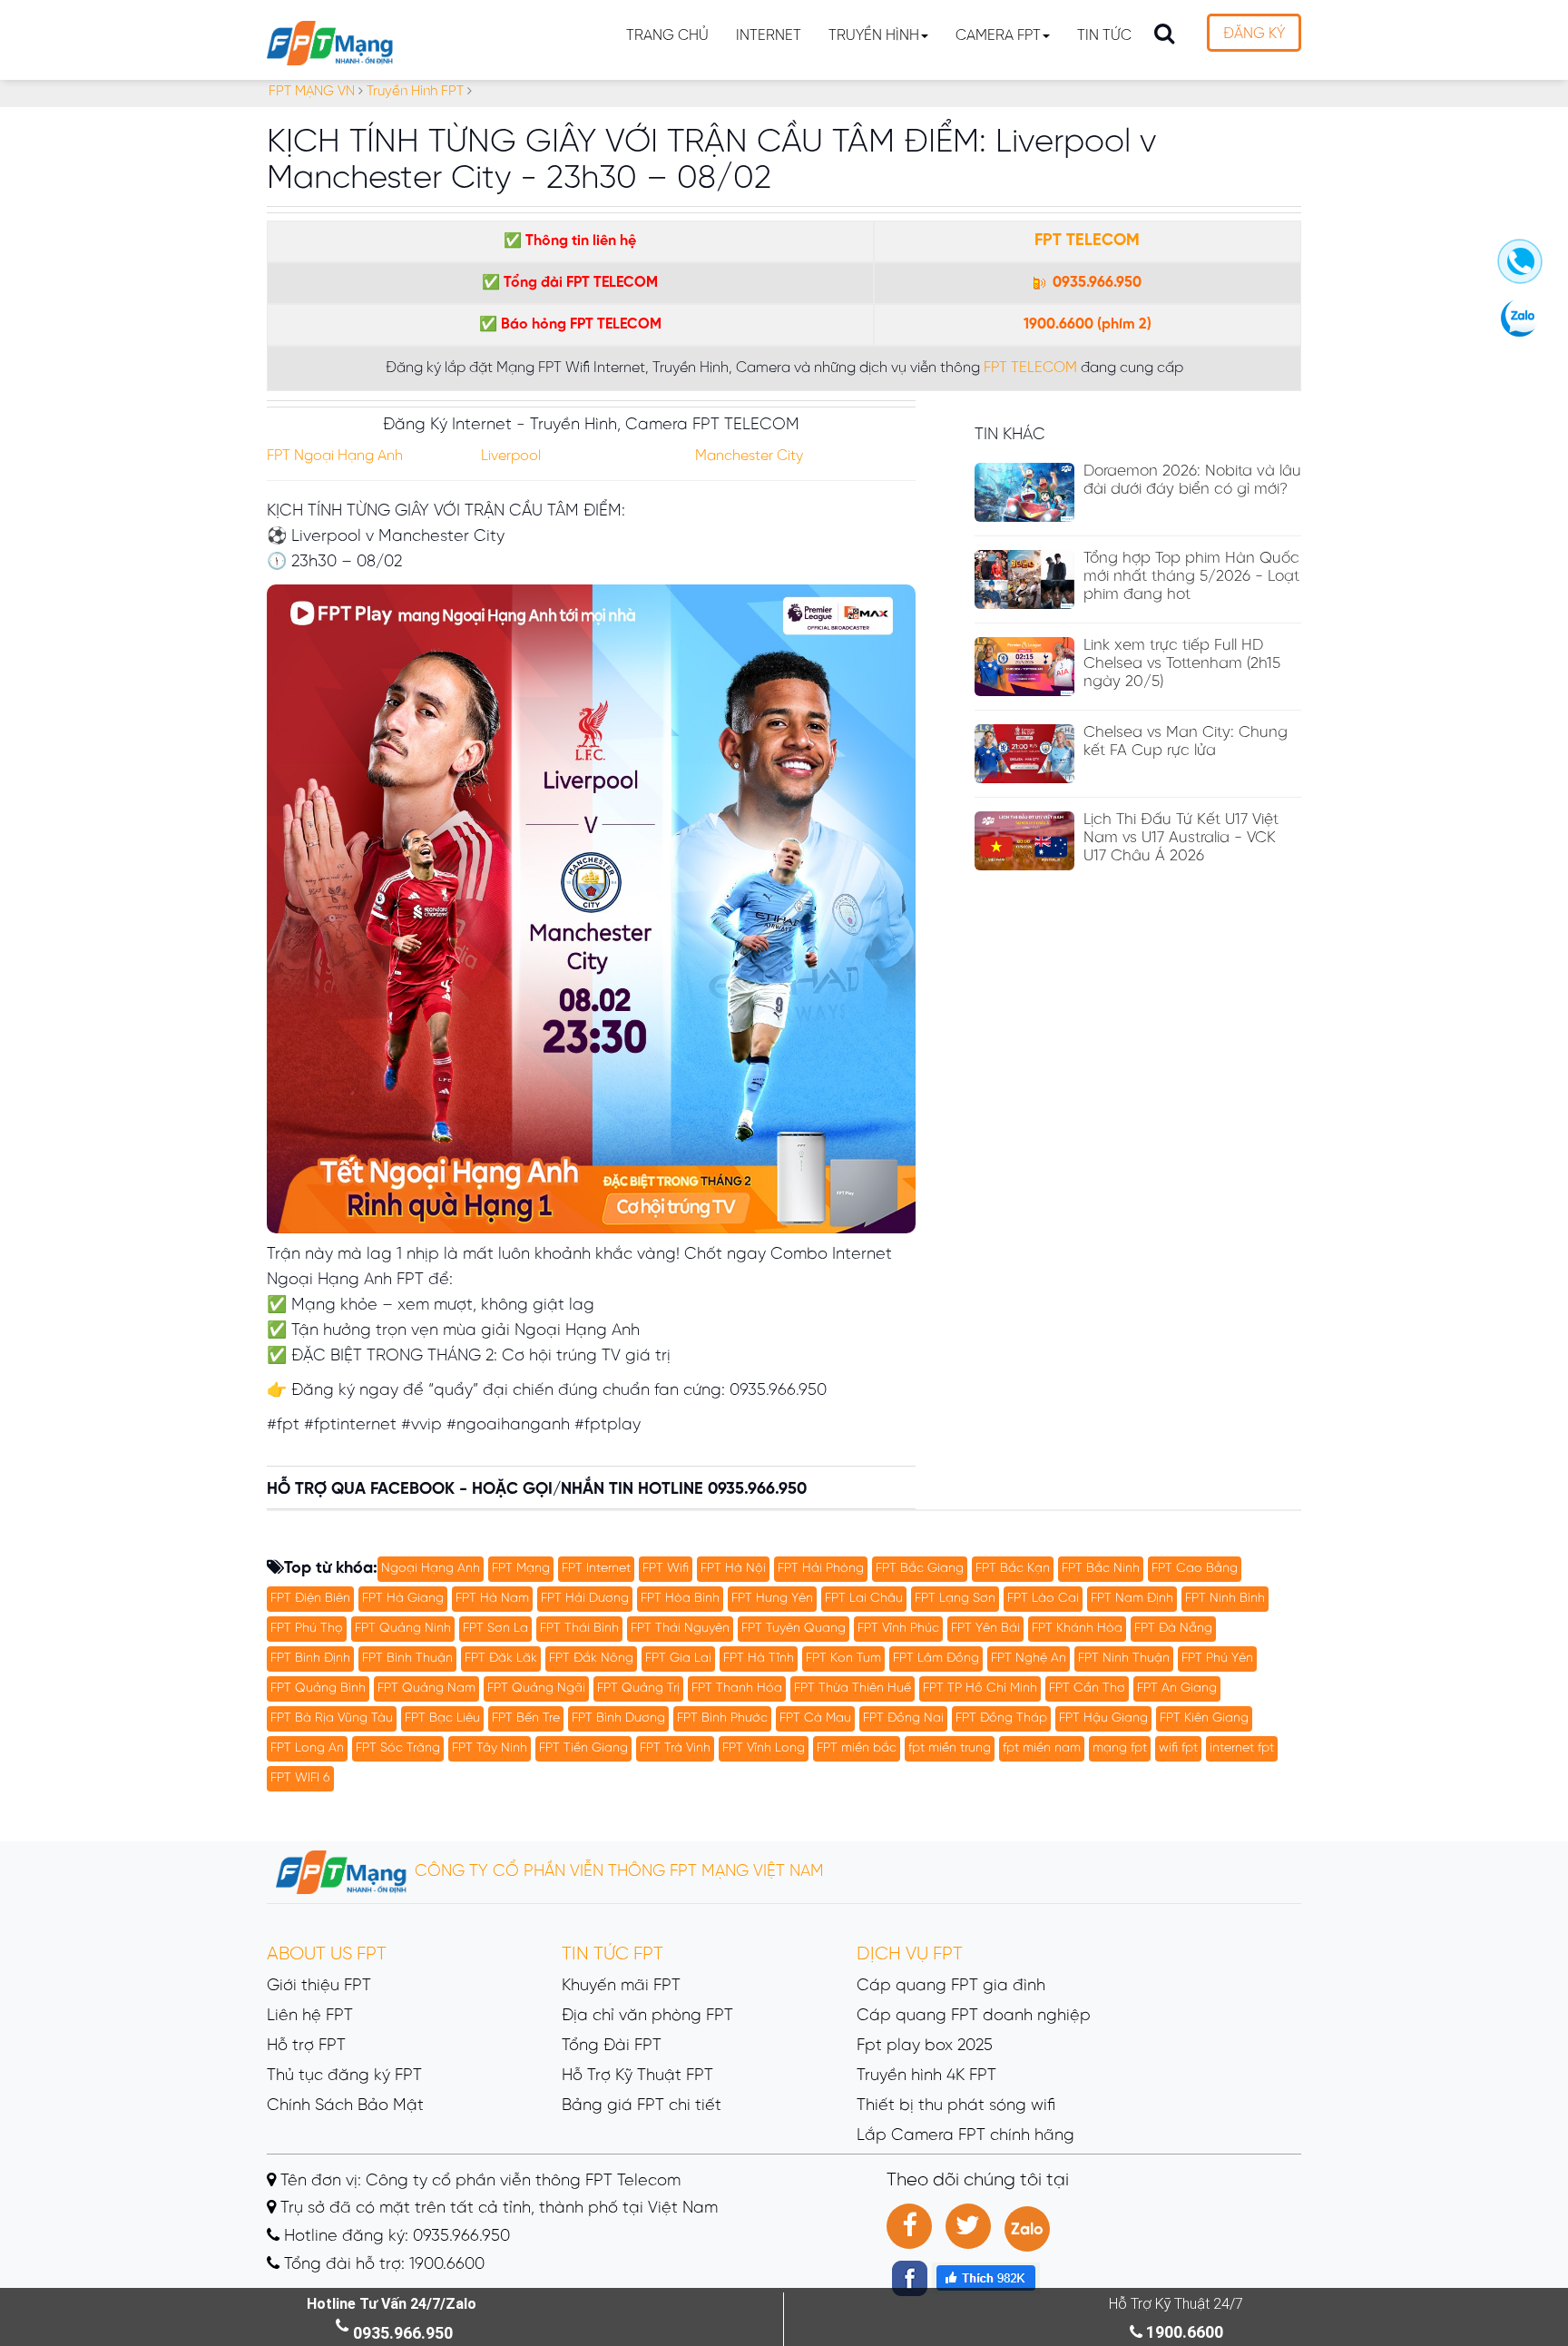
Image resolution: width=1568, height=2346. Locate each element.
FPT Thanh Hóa (737, 1688)
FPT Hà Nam (492, 1599)
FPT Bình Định (310, 1659)
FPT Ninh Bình (1225, 1599)
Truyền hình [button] (874, 36)
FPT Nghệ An (1029, 1659)
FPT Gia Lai (678, 1659)
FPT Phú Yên (1217, 1659)
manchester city (749, 456)
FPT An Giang (1177, 1688)
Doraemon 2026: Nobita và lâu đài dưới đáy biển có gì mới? (1192, 480)
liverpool (511, 456)
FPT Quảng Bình (318, 1688)
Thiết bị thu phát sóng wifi (956, 2106)
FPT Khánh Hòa (1077, 1629)
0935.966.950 (1095, 283)
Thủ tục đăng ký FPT (344, 2076)
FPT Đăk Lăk (501, 1659)
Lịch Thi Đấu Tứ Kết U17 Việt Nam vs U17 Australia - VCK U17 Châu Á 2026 (1181, 838)
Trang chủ (667, 36)
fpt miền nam (1042, 1748)
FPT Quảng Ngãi (536, 1688)
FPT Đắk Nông (591, 1659)
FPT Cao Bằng (1195, 1569)
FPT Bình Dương (618, 1718)
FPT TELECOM (1087, 241)
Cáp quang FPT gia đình (951, 1986)
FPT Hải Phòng (821, 1569)
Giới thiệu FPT (319, 1986)
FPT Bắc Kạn (1013, 1569)
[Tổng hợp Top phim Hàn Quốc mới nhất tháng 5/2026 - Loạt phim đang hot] (1024, 579)
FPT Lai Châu (864, 1599)
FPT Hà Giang (403, 1599)
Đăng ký (1254, 34)
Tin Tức (1104, 36)
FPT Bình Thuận (407, 1659)
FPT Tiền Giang (583, 1748)
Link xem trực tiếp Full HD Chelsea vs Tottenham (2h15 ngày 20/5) (1182, 663)
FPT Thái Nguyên (680, 1629)
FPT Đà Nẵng (1173, 1629)
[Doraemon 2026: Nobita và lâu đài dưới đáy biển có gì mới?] (1024, 492)
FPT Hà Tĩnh (759, 1659)
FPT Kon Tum (843, 1659)
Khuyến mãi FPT (621, 1986)
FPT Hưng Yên (772, 1599)
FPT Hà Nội (733, 1569)
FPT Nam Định (1132, 1599)
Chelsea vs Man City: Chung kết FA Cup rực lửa (1186, 741)
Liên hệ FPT (310, 2016)
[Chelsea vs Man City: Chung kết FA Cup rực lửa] (1024, 754)
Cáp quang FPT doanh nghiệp (974, 2016)
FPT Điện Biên (310, 1599)
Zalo (1027, 2230)
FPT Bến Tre (526, 1718)
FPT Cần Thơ (1087, 1688)
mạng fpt (1120, 1748)
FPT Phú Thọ (307, 1629)
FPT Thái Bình (579, 1629)
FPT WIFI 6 (300, 1778)
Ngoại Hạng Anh (431, 1569)
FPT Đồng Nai (903, 1718)
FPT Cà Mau (815, 1718)
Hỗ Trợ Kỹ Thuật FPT (637, 2076)
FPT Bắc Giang (920, 1569)
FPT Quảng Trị (638, 1688)
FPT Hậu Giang (1103, 1718)
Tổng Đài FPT (612, 2046)
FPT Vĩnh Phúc (898, 1629)
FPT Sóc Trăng (398, 1748)
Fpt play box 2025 (925, 2046)
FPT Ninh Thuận (1124, 1659)
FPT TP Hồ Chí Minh (980, 1688)
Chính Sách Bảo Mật (345, 2106)
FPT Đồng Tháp (1001, 1718)
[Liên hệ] (1520, 269)
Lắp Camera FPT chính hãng (965, 2136)
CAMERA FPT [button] (998, 36)
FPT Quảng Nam (426, 1688)
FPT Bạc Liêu (442, 1718)
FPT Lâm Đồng (936, 1659)
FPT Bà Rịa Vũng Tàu (332, 1718)
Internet (769, 36)
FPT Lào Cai (1043, 1599)
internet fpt (1242, 1748)
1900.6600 (1058, 324)
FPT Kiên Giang (1204, 1718)
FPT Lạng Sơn (955, 1599)
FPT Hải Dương (585, 1599)
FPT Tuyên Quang (794, 1629)
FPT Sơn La (495, 1629)
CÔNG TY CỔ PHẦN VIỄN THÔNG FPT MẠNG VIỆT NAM (617, 1872)
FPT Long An (307, 1748)
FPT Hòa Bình (680, 1599)
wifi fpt (1178, 1748)
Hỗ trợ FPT (306, 2046)
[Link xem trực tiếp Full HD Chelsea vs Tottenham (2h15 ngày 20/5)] (1024, 667)
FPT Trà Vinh (675, 1748)
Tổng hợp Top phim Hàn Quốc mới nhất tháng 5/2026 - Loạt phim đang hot (1191, 576)
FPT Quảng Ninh (403, 1629)
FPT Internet (596, 1569)
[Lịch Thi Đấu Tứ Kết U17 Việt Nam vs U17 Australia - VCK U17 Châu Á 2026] (1024, 841)
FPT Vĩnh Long (764, 1748)
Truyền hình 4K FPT (926, 2076)
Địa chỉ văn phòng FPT (647, 2016)
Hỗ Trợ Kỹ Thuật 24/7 (1176, 2304)
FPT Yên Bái (985, 1629)
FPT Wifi (666, 1569)
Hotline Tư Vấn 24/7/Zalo (392, 2304)
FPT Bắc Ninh (1101, 1569)
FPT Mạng (521, 1569)
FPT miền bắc (857, 1748)
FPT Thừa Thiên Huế (853, 1688)
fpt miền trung (950, 1748)
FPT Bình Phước (722, 1718)
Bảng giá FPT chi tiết (642, 2106)
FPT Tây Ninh (490, 1748)
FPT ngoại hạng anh (335, 456)
